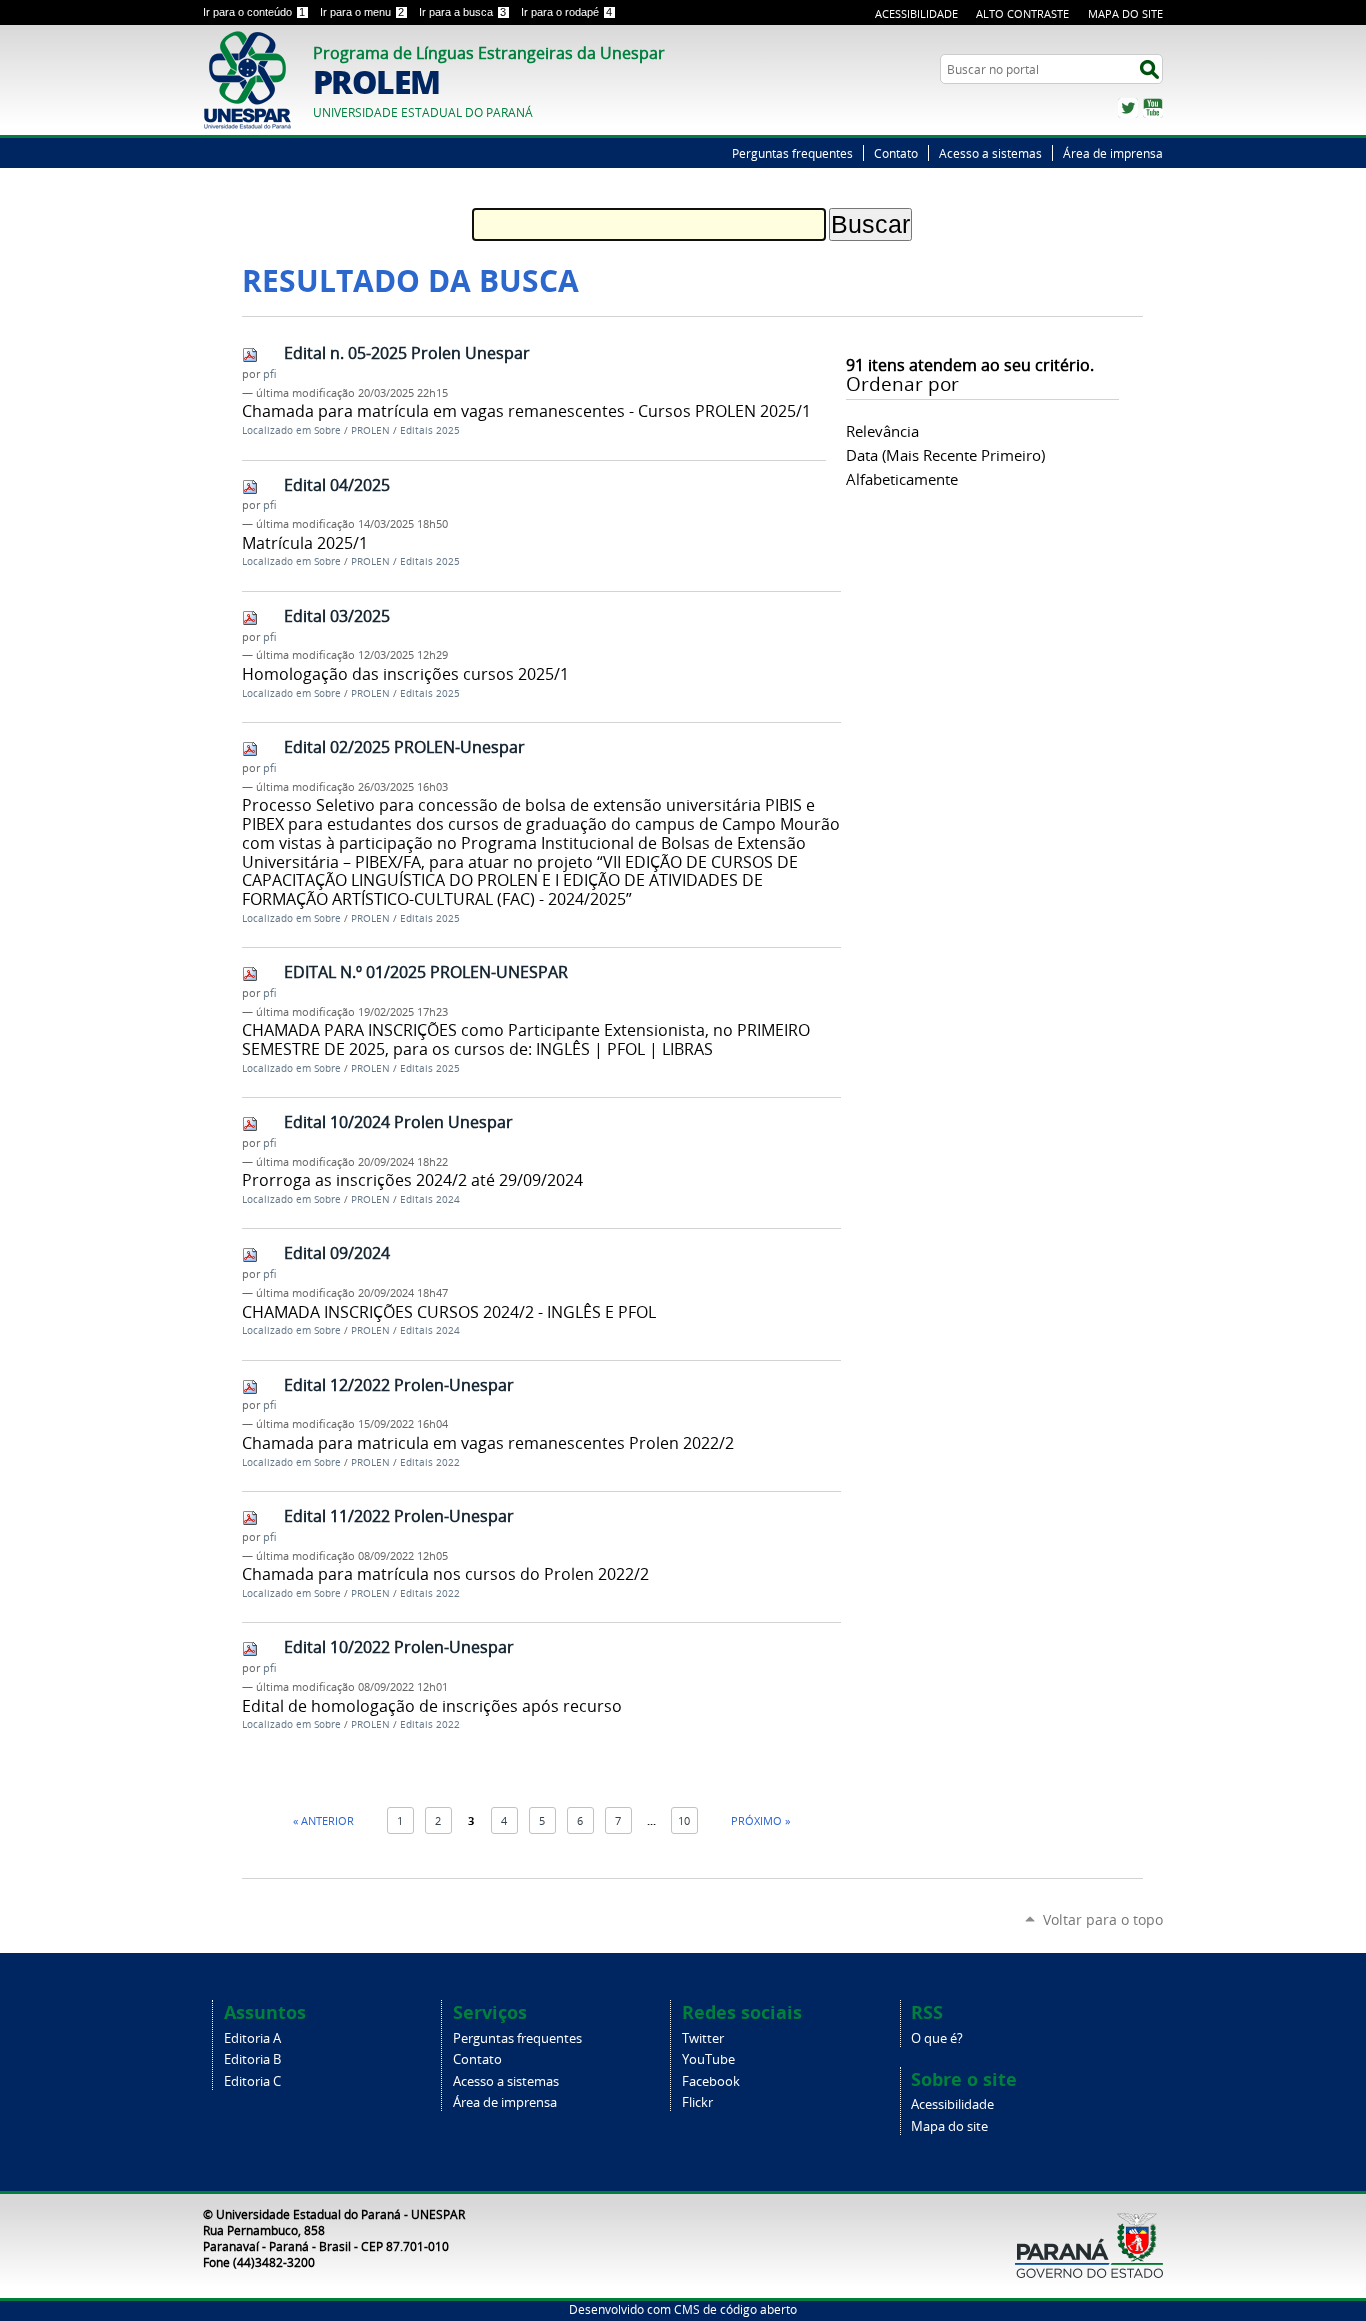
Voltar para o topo (1103, 1919)
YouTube (1153, 108)
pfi (270, 374)
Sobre (327, 430)
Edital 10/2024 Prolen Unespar (398, 1122)
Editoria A (252, 2038)
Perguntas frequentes (792, 153)
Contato (896, 153)
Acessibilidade (916, 13)
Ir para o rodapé (566, 12)
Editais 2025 (430, 430)
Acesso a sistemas (990, 153)
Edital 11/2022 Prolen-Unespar (399, 1516)
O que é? (937, 2038)
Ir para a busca (462, 12)
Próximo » (760, 1820)
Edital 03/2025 (337, 616)
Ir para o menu (362, 12)
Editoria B (252, 2059)
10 (684, 1820)
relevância (882, 431)
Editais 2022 (430, 1462)
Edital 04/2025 (337, 485)
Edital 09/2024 (337, 1253)
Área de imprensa (1113, 153)
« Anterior (323, 1820)
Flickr (697, 2102)
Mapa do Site (1125, 13)
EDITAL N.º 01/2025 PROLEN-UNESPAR (426, 972)
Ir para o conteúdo (254, 12)
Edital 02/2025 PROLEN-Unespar (404, 747)
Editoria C (252, 2081)
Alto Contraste (1022, 13)
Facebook (711, 2081)
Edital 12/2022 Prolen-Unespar (399, 1385)
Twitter (1128, 108)
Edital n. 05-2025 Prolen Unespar (407, 353)
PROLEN (370, 430)
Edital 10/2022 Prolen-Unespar (399, 1647)
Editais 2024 (430, 1199)
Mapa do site (949, 2126)
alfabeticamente (902, 479)
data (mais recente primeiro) (945, 455)
